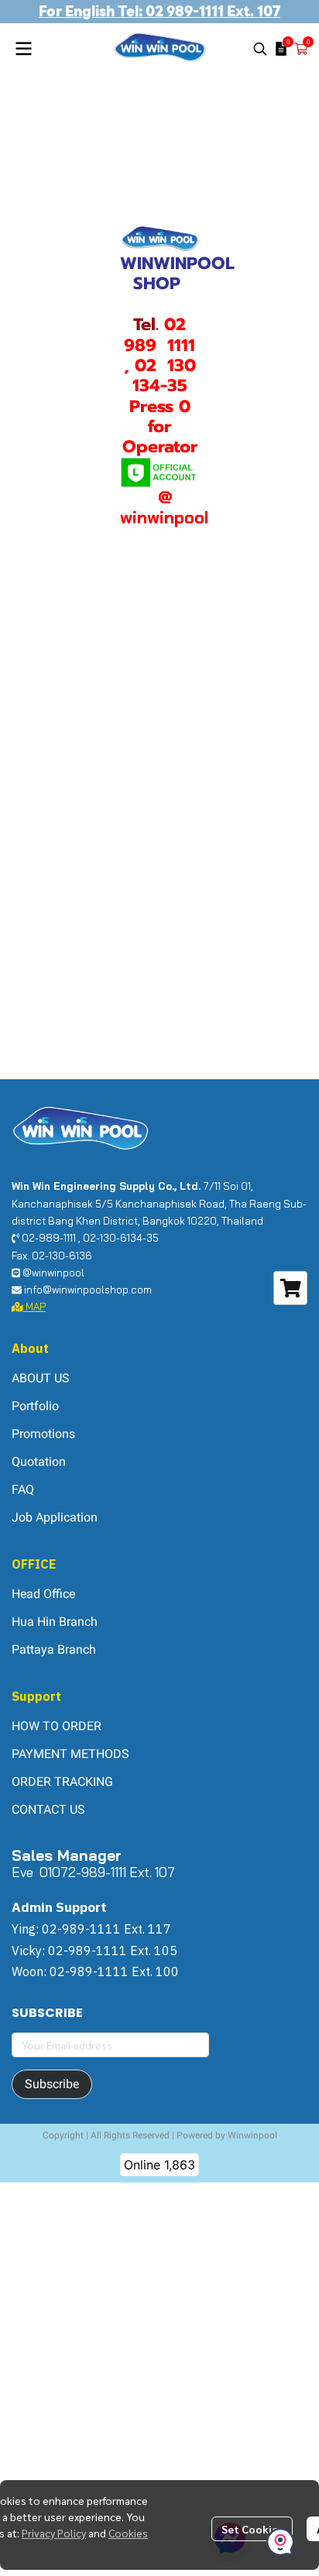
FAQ (23, 1489)
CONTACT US (48, 1809)
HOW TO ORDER (57, 1726)
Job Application (55, 1517)
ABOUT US (41, 1378)
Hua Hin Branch (55, 1622)
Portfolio (35, 1406)
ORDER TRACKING (62, 1782)
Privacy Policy (54, 2533)
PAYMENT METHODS (70, 1754)
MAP (34, 1307)
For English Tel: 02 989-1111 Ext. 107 (159, 11)
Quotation (39, 1462)
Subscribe (52, 2084)
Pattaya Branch (54, 1649)
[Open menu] (23, 49)
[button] (260, 49)
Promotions (43, 1434)
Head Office (43, 1594)
